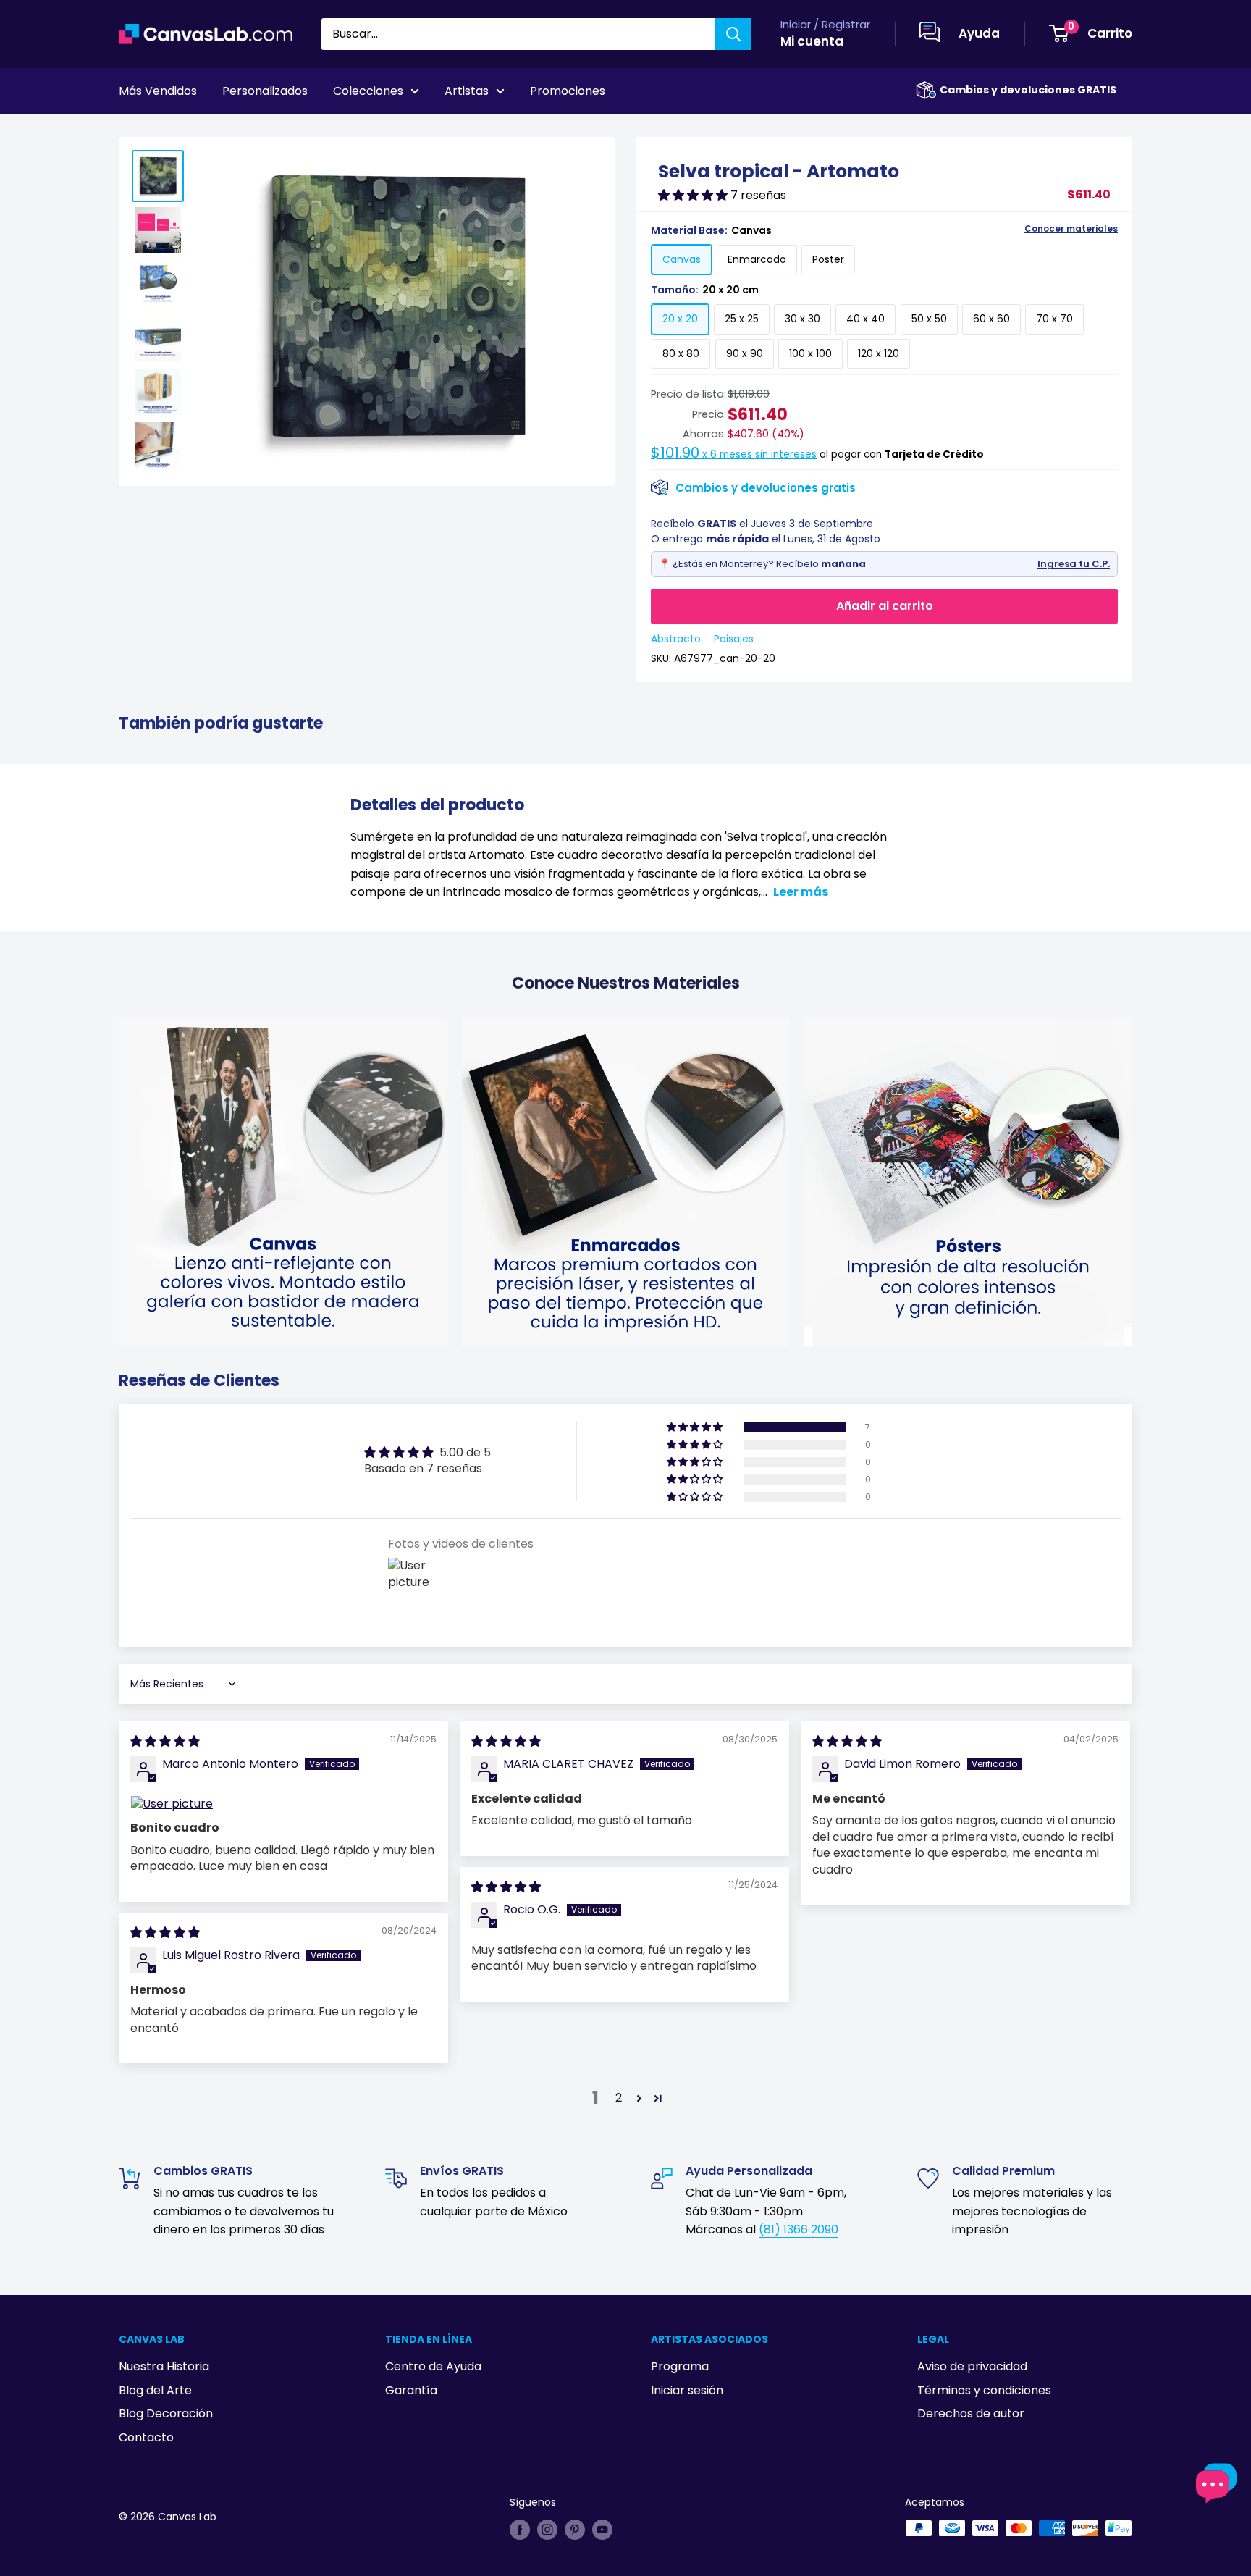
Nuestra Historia (164, 2366)
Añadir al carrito (885, 606)
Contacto (146, 2437)
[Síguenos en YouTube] (602, 2530)
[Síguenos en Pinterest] (575, 2530)
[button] (694, 195)
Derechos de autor (971, 2413)
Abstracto (676, 639)
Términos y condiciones (984, 2390)
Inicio (132, 131)
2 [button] (619, 2098)
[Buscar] (733, 34)
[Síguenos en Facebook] (520, 2530)
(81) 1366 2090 (799, 2229)
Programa (680, 2366)
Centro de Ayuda (433, 2366)
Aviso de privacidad (972, 2366)
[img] (165, 1741)
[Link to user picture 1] (283, 1804)
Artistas (467, 91)
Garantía (411, 2390)
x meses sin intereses (734, 454)
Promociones (568, 91)
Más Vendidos (158, 91)
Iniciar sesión (687, 2390)
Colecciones (368, 91)
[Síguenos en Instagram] (547, 2530)
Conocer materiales (1071, 229)
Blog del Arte (155, 2390)
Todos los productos (211, 131)
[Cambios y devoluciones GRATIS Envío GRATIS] (926, 90)
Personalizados (265, 91)
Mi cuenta (812, 41)
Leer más (801, 892)
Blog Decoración (166, 2413)
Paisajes (734, 639)
